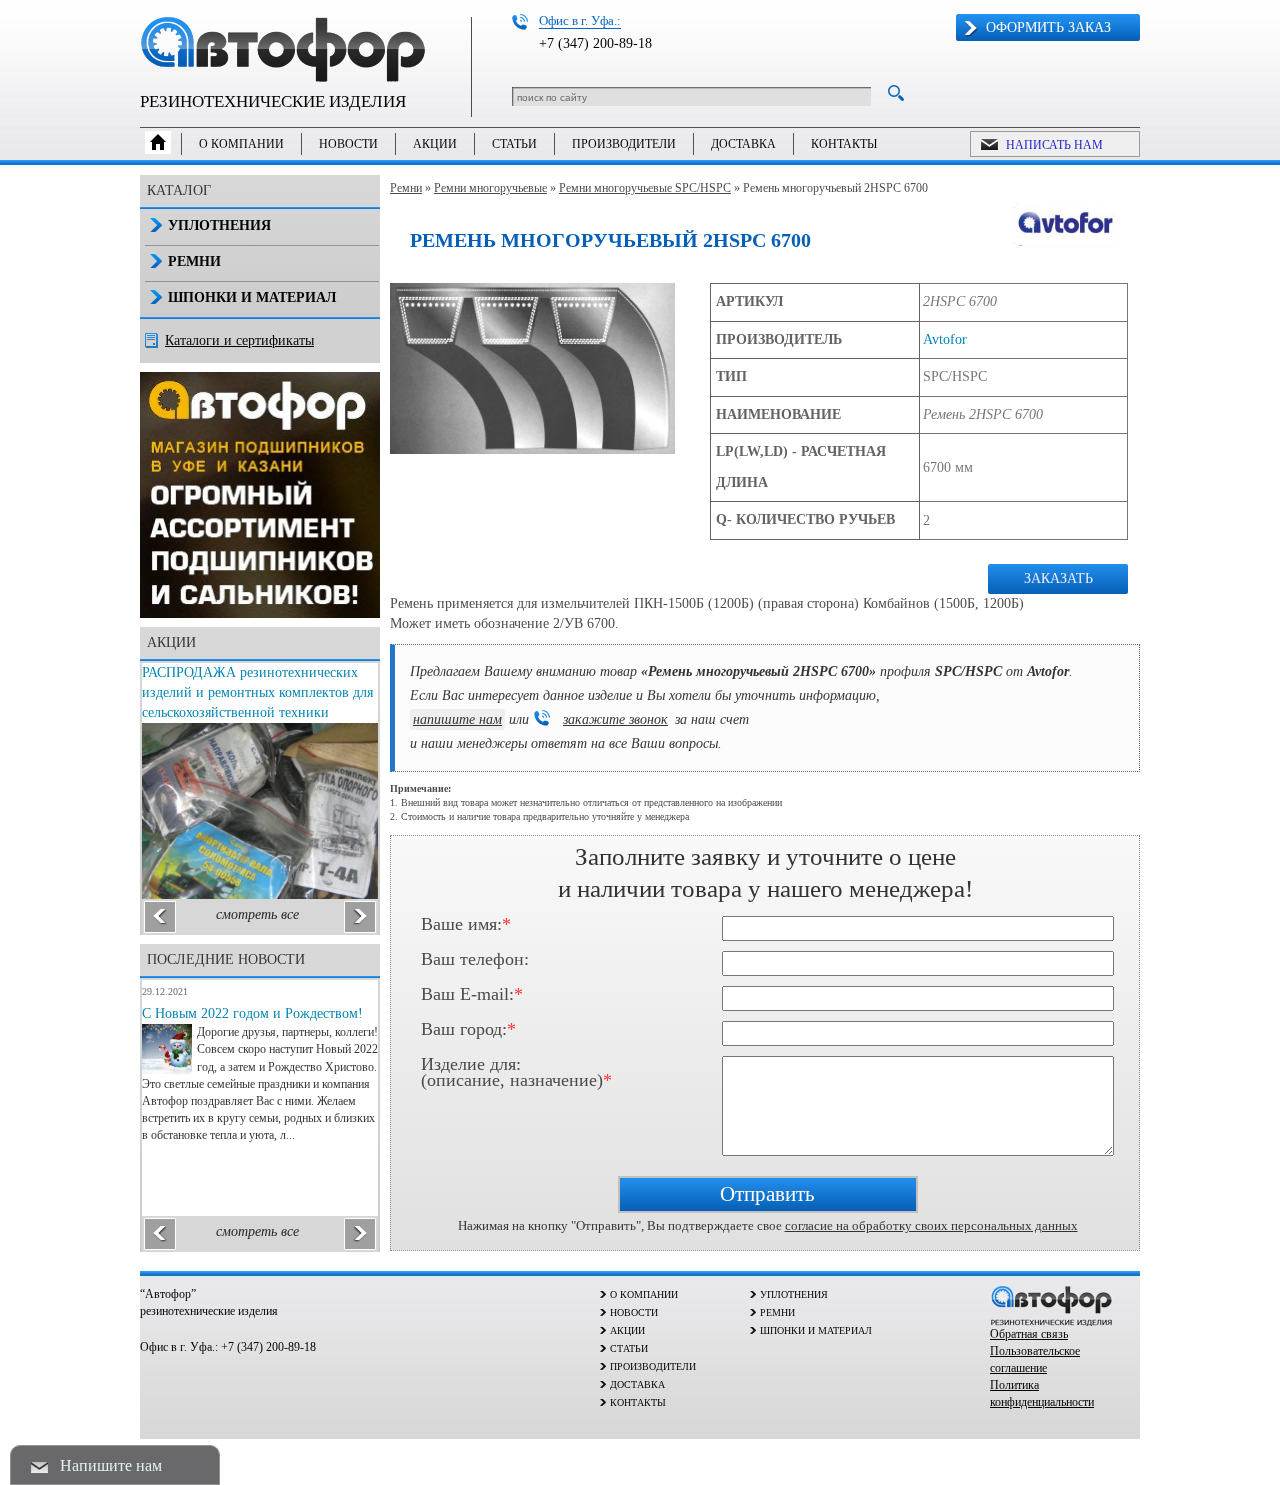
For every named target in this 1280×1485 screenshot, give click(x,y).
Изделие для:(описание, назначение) (516, 1068)
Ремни (406, 188)
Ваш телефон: (475, 960)
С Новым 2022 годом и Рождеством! (252, 1013)
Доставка (743, 144)
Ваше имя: (466, 925)
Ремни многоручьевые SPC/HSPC (645, 188)
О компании (241, 144)
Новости (348, 144)
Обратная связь (1029, 1334)
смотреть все (257, 914)
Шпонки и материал (252, 297)
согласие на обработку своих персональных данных (931, 1225)
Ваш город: (468, 1030)
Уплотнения (219, 225)
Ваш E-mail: (472, 995)
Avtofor (945, 339)
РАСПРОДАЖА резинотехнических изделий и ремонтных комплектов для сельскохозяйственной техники (257, 692)
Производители (624, 144)
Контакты (844, 144)
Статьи (514, 144)
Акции (435, 144)
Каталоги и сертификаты (239, 340)
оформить (1048, 27)
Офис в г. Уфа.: (580, 20)
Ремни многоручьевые (490, 188)
